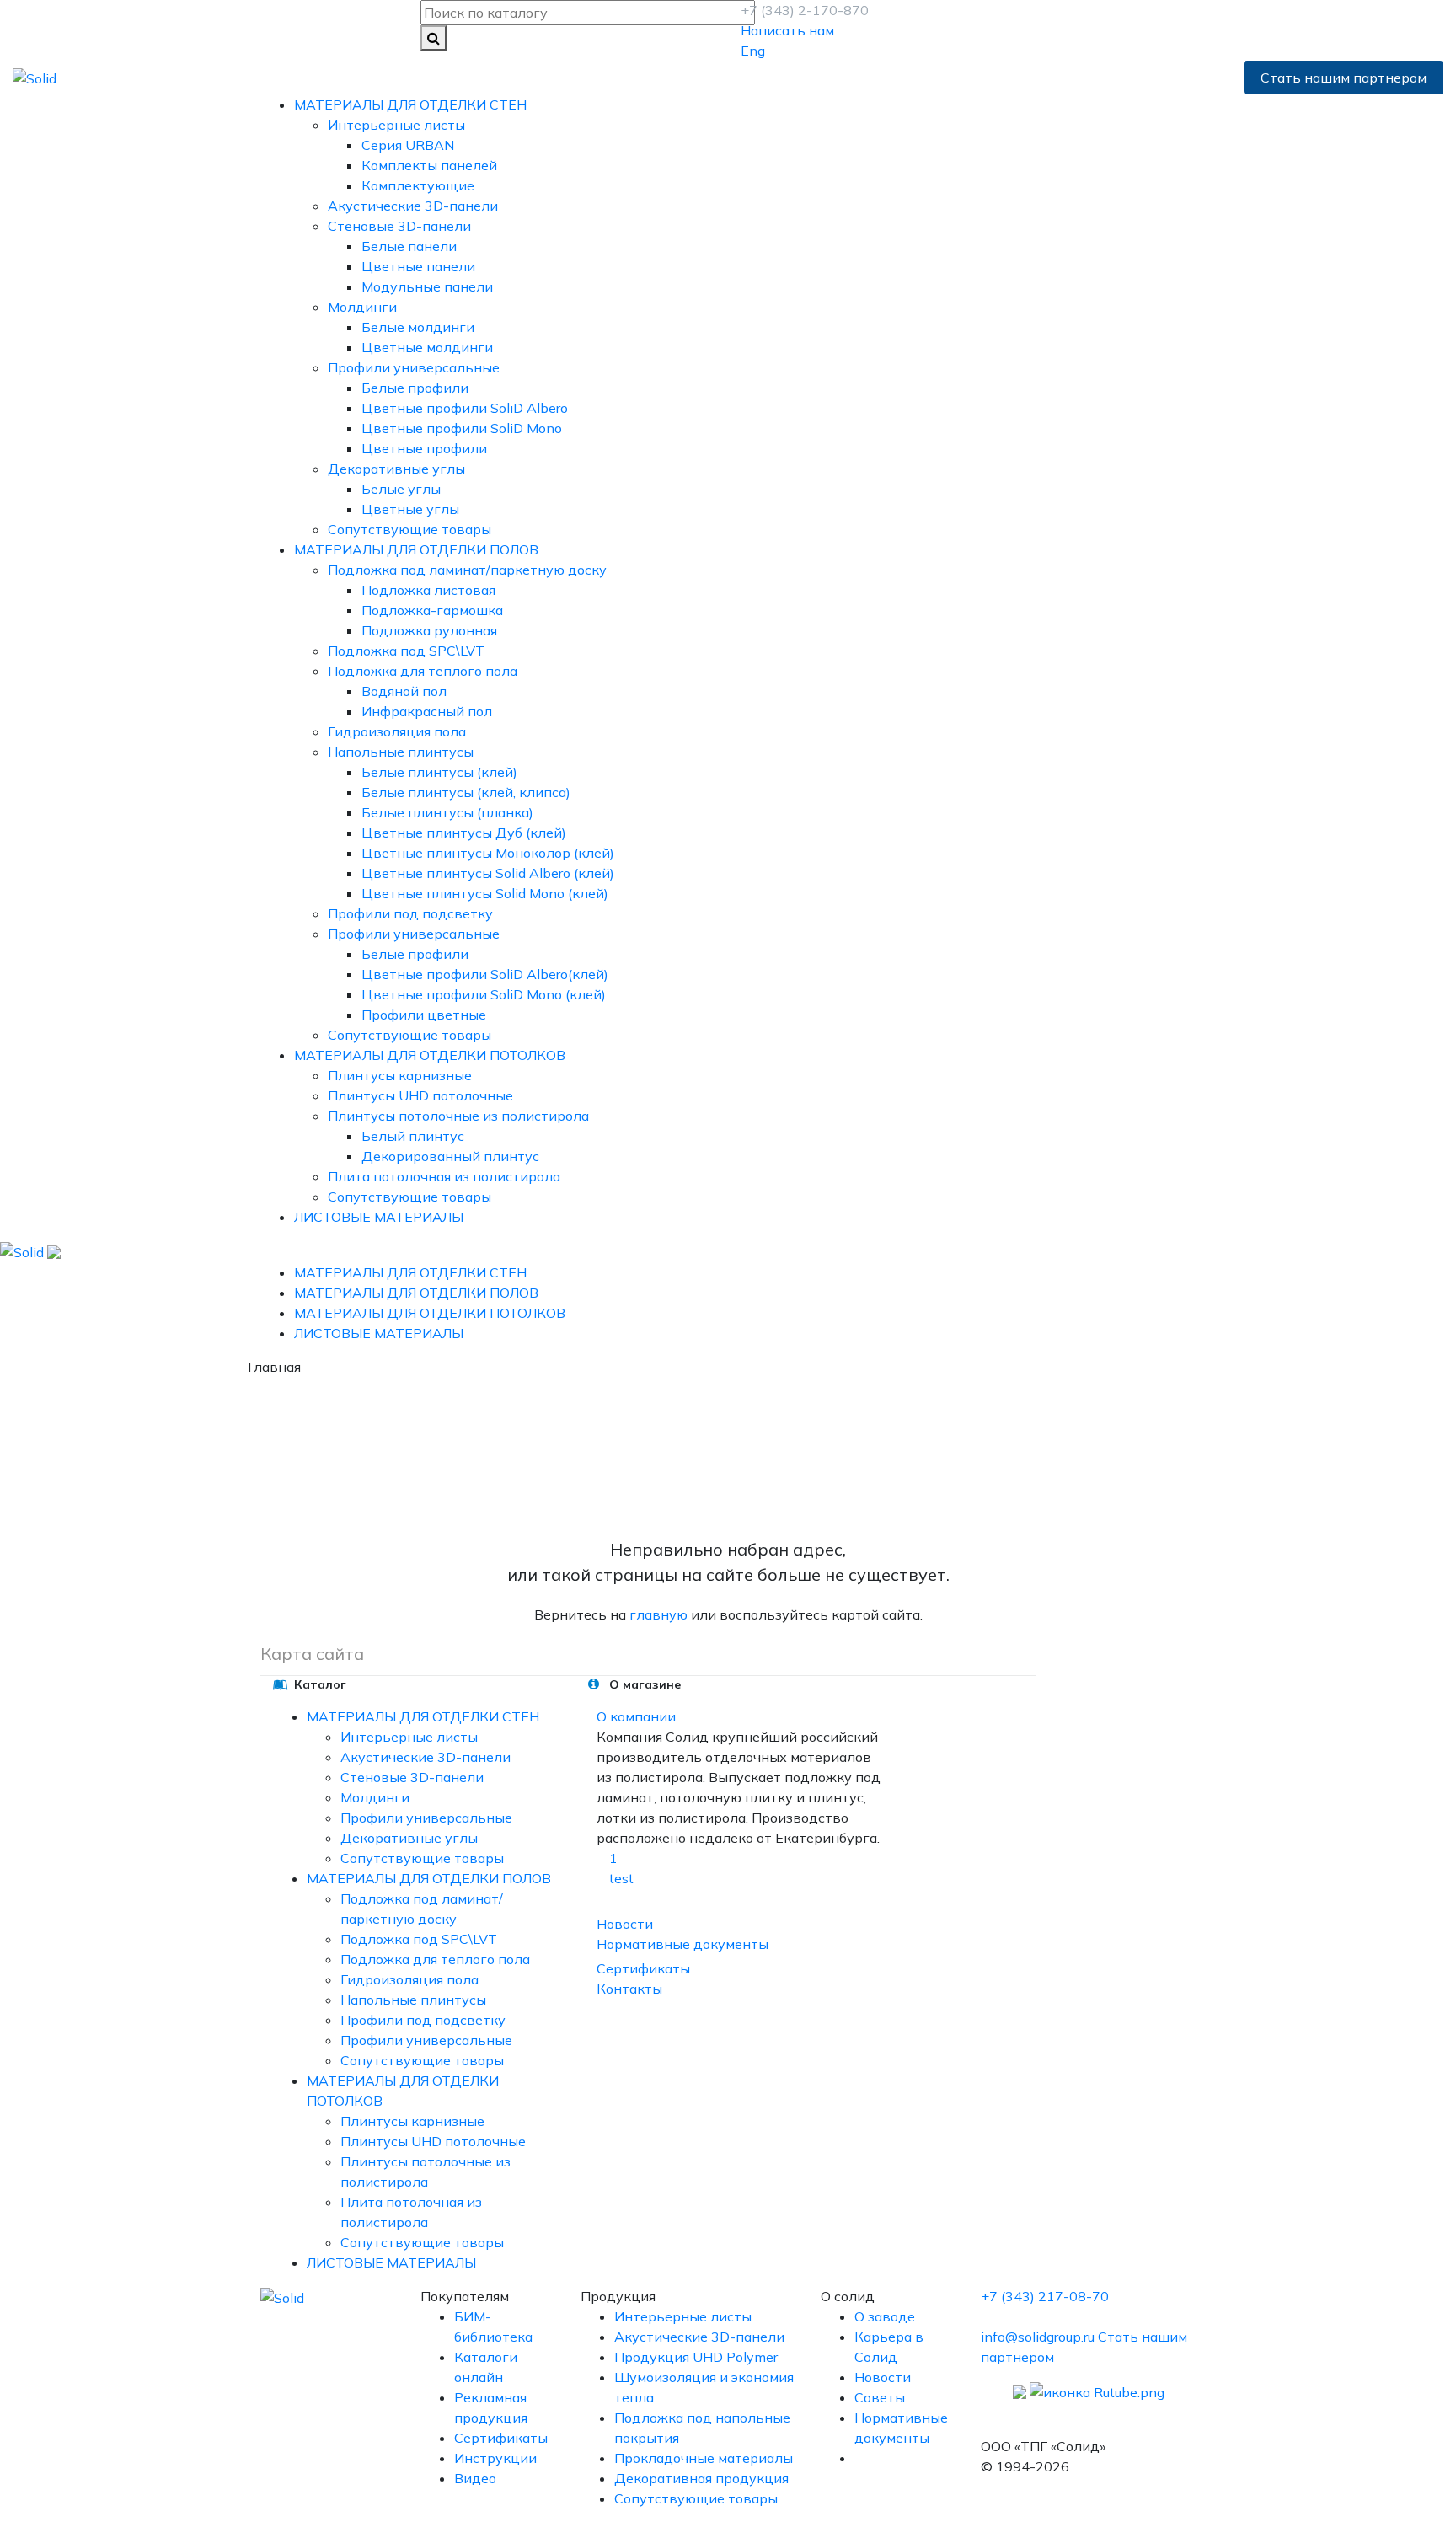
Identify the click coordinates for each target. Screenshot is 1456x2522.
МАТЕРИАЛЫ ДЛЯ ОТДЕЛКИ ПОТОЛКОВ (430, 1055)
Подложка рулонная (429, 630)
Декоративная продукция (701, 2478)
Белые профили (415, 388)
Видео (475, 2478)
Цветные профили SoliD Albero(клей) (485, 974)
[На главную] (35, 77)
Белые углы (401, 489)
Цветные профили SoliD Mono (462, 428)
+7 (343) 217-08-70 (1045, 2296)
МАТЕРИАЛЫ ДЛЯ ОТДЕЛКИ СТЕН (410, 104)
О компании (636, 1716)
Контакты (629, 1989)
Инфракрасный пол (427, 711)
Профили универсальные (414, 367)
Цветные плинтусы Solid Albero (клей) (488, 873)
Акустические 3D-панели (413, 206)
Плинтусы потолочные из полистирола (458, 1116)
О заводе (885, 2316)
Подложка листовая (428, 590)
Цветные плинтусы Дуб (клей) (464, 833)
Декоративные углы (396, 469)
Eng (753, 51)
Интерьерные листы (396, 125)
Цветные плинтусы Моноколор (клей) (488, 853)
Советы (880, 2397)
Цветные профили (424, 448)
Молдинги (362, 307)
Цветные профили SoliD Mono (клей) (484, 994)
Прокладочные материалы (704, 2458)
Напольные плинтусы (401, 752)
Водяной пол (404, 691)
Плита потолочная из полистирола (444, 1176)
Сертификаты (643, 1968)
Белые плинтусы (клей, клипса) (466, 792)
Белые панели (409, 246)
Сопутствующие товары (409, 529)
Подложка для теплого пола (423, 671)
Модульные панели (427, 286)
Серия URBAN (408, 145)
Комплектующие (418, 185)
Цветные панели (418, 266)
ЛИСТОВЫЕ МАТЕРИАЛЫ (379, 1217)
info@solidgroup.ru (1039, 2337)
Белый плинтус (413, 1136)
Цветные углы (410, 509)
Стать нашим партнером (1344, 78)
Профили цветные (424, 1015)
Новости (625, 1924)
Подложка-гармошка (432, 610)
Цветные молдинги (427, 347)
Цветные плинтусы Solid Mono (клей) (485, 893)
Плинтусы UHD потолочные (420, 1095)
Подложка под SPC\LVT (406, 651)
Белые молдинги (418, 327)
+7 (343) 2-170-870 (805, 10)
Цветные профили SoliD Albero (465, 408)
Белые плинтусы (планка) (447, 812)
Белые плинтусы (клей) (439, 772)
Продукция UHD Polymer (696, 2357)
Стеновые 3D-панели (399, 226)
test (621, 1878)
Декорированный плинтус (450, 1156)
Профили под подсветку (410, 913)
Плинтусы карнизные (400, 1075)
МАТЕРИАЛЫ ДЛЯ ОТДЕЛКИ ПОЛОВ (416, 549)
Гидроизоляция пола (397, 731)
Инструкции (495, 2458)
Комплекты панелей (429, 165)
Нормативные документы (682, 1944)
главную (658, 1614)
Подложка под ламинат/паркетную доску (467, 570)
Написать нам (787, 30)
